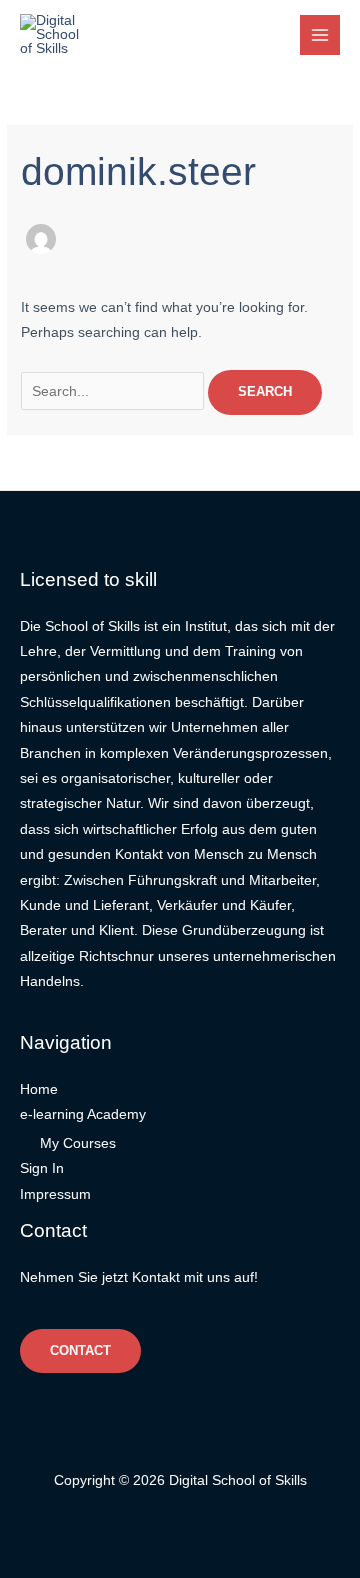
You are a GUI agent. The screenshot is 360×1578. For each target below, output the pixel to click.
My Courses (78, 1143)
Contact (80, 1350)
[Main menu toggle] (320, 35)
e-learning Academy (83, 1114)
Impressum (55, 1194)
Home (39, 1089)
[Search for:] (114, 391)
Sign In (42, 1168)
